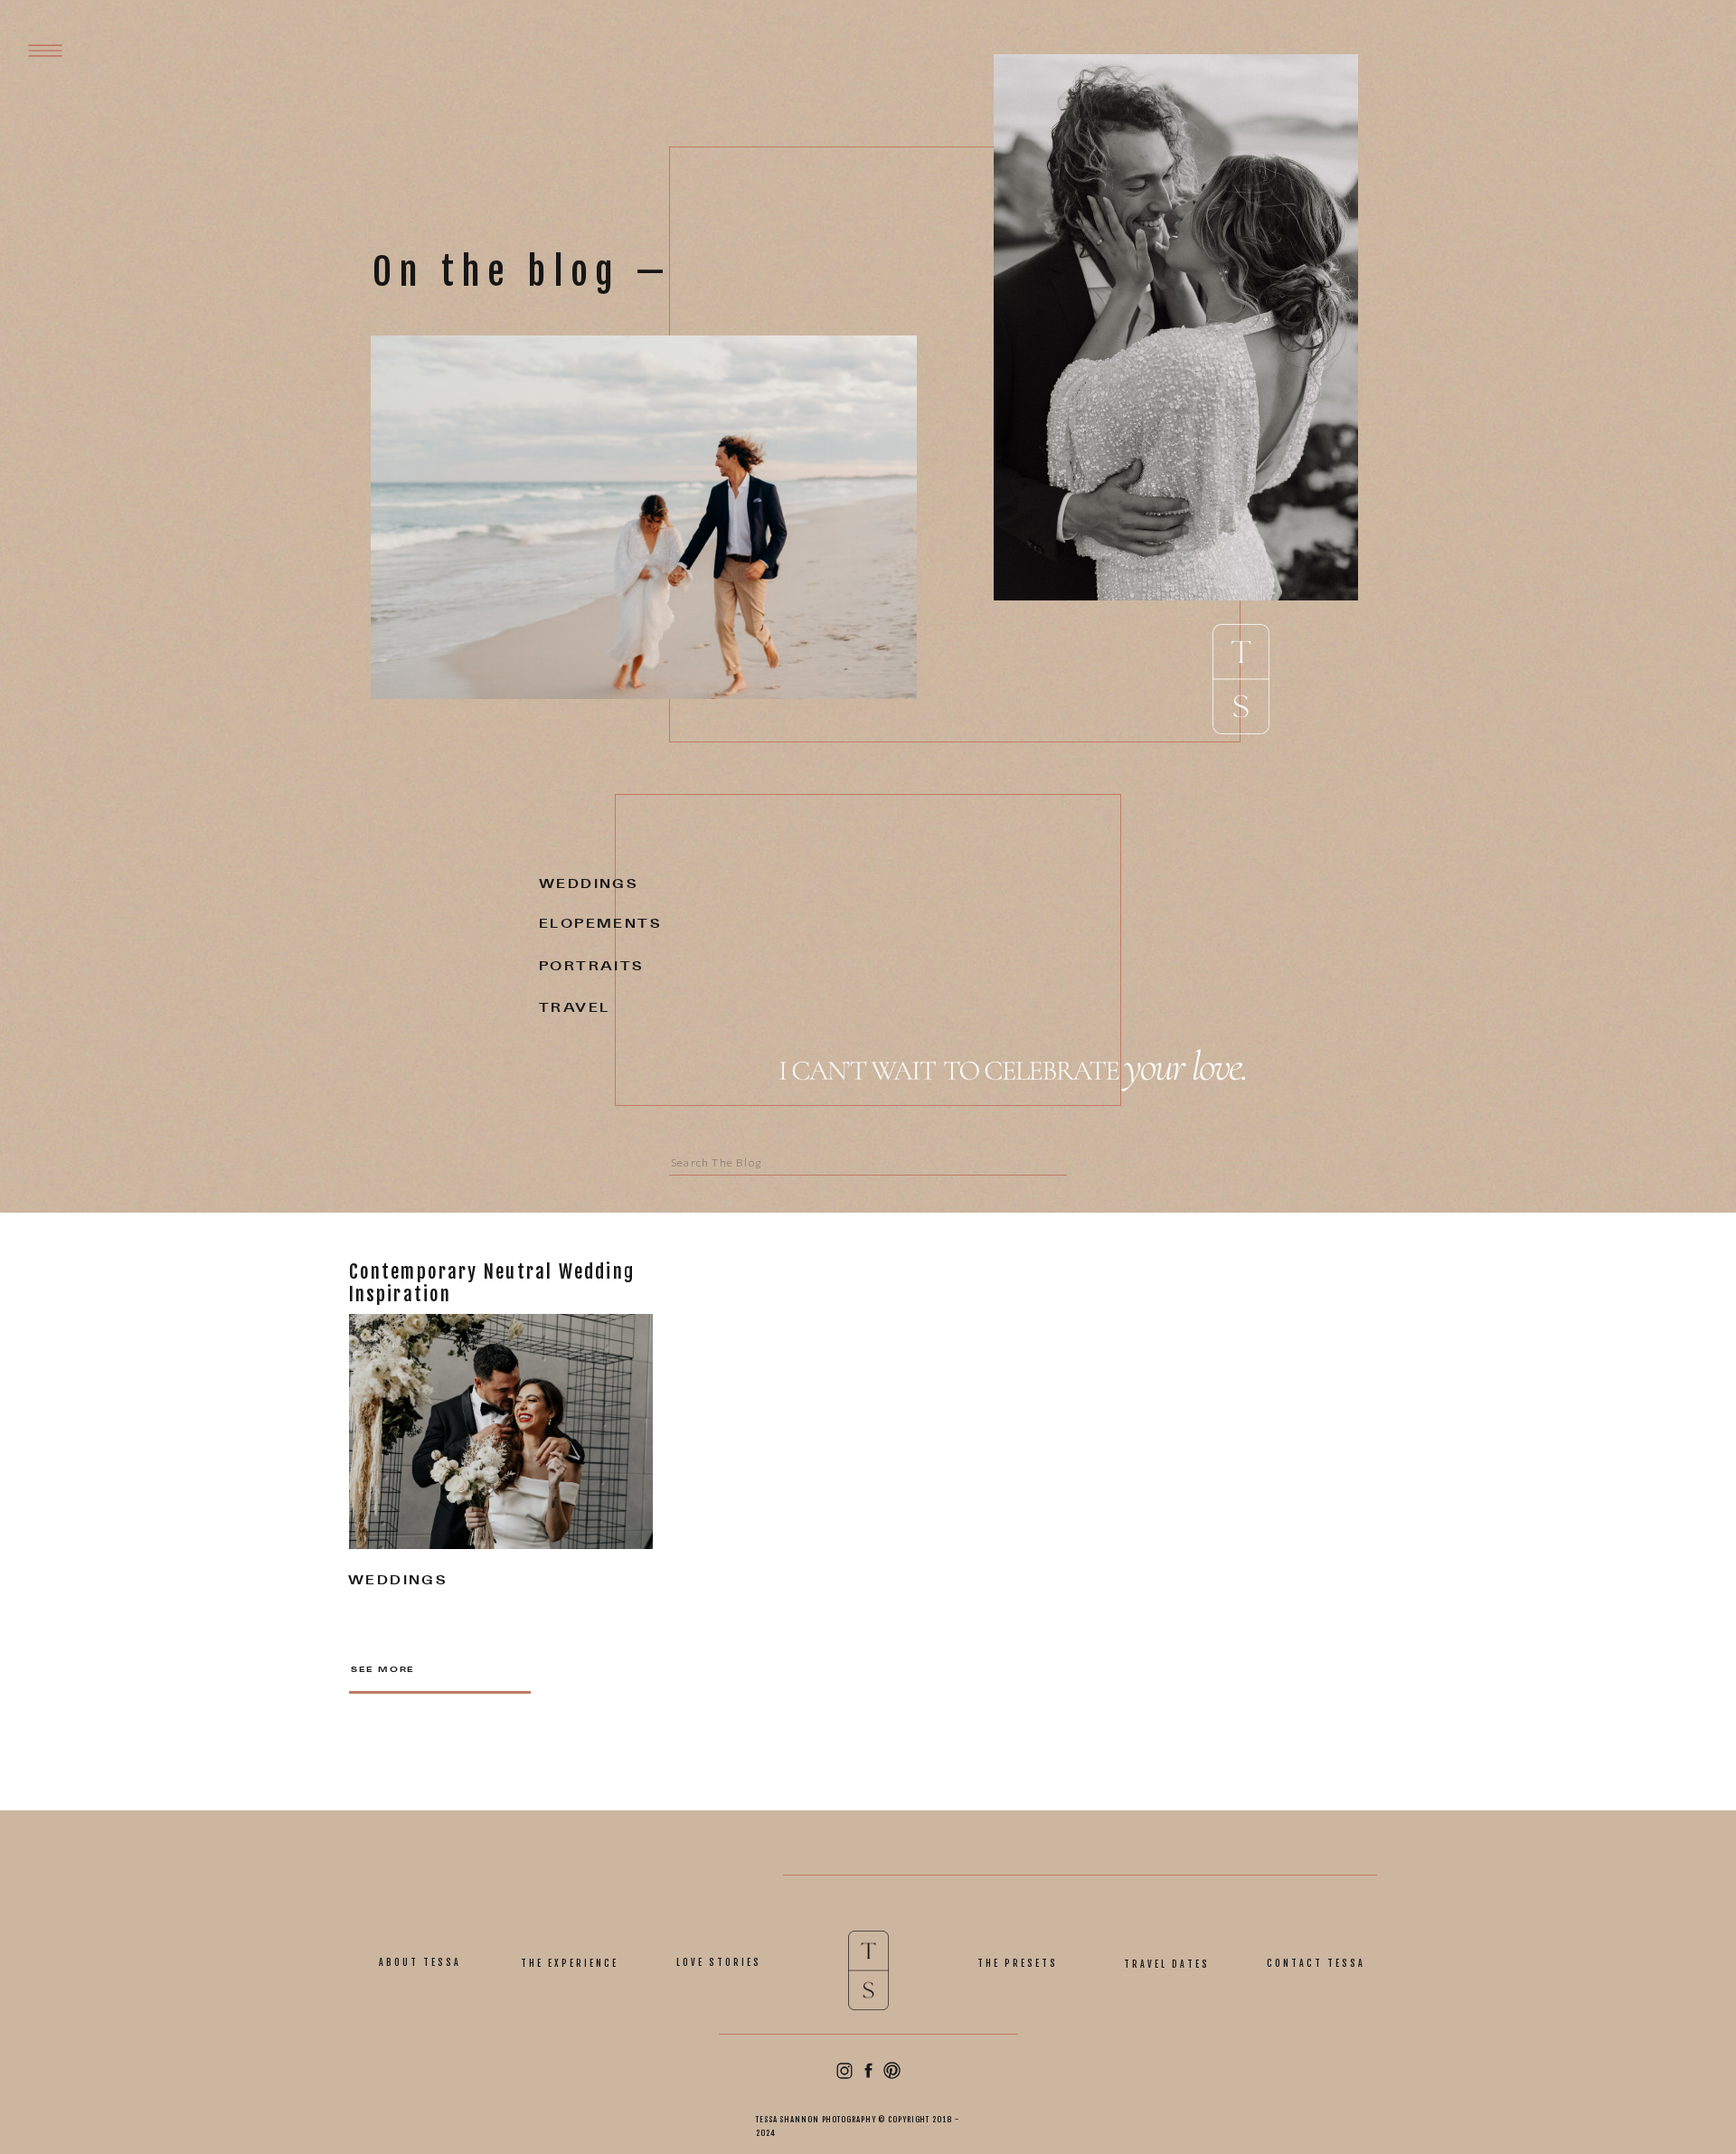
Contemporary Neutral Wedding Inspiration (492, 1283)
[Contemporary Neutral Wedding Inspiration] (501, 1431)
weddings (397, 1582)
